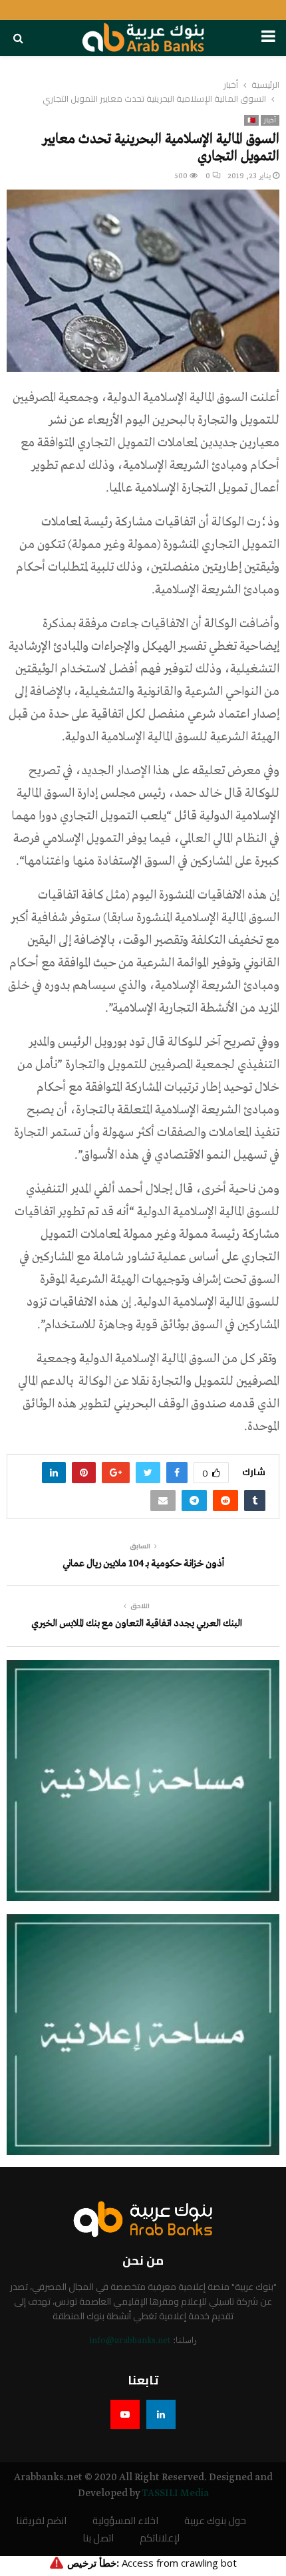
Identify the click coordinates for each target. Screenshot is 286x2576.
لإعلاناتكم (160, 2538)
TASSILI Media (175, 2494)
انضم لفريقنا (41, 2521)
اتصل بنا (98, 2538)
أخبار (270, 120)
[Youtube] (125, 2414)
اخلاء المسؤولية (125, 2521)
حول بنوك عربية (215, 2521)
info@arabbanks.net (130, 2341)
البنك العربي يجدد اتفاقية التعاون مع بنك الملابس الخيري (137, 1624)
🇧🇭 (251, 120)
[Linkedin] (161, 2414)
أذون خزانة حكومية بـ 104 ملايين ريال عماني (143, 1564)
